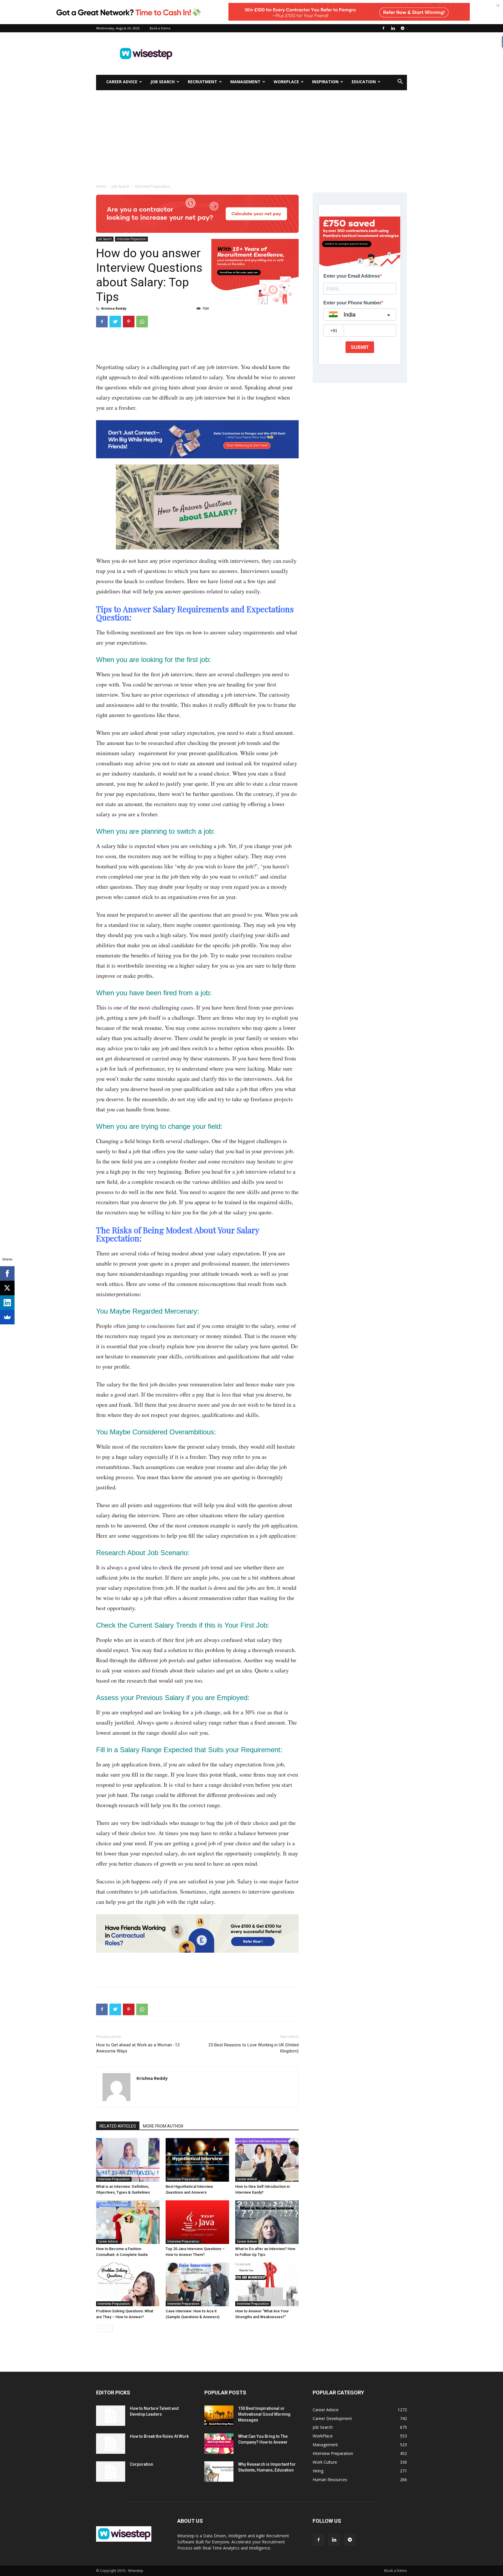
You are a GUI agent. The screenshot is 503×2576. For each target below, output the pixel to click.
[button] (400, 82)
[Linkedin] (393, 28)
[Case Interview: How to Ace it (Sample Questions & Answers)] (197, 2284)
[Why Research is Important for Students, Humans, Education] (219, 2472)
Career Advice (122, 82)
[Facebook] (383, 28)
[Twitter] (115, 322)
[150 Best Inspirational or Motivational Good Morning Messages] (219, 2416)
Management (245, 82)
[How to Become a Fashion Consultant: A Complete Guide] (128, 2222)
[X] (7, 1288)
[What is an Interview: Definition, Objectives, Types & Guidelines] (128, 2160)
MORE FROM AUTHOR (163, 2126)
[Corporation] (111, 2472)
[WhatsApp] (142, 322)
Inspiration (325, 82)
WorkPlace (286, 82)
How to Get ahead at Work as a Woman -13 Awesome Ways (138, 2048)
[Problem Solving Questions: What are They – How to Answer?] (128, 2284)
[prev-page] (100, 2328)
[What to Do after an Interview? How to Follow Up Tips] (267, 2222)
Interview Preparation (131, 239)
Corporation (141, 2464)
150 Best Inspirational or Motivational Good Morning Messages (264, 2414)
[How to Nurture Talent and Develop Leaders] (111, 2416)
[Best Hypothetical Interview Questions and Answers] (197, 2160)
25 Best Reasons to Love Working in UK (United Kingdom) (254, 2048)
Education (364, 82)
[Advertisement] (301, 54)
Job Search (163, 82)
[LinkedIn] (7, 1303)
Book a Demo (160, 28)
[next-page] (109, 2328)
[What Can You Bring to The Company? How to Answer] (219, 2444)
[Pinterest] (129, 322)
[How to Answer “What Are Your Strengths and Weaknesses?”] (267, 2284)
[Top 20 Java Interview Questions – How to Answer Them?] (197, 2222)
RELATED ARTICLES (118, 2126)
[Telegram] (403, 28)
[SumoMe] (7, 1317)
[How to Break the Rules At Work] (111, 2444)
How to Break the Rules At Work (159, 2436)
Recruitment (202, 82)
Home (101, 186)
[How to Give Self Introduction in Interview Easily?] (267, 2160)
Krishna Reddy (114, 308)
